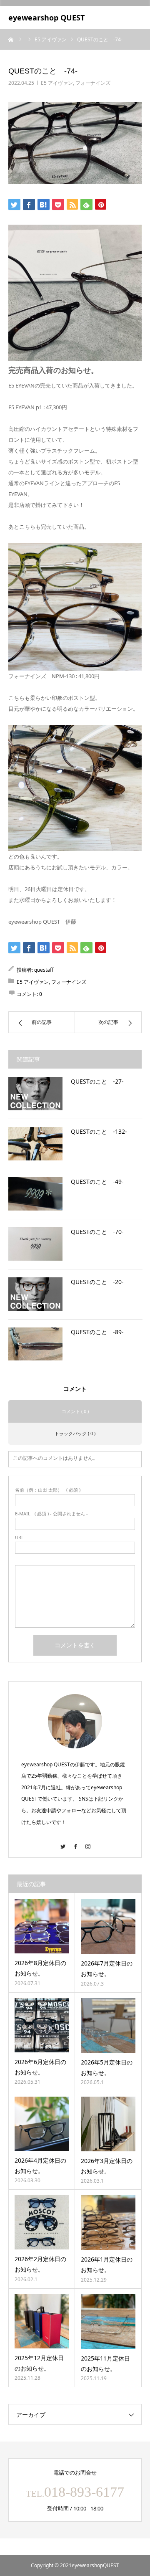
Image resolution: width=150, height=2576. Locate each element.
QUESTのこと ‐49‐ (97, 1182)
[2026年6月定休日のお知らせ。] (42, 2025)
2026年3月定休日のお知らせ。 (107, 2166)
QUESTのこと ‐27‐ (97, 1081)
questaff (44, 970)
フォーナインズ (93, 83)
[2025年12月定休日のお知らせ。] (42, 2321)
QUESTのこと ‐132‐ (99, 1131)
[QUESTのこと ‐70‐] (35, 1244)
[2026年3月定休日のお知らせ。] (108, 2124)
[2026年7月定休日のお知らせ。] (108, 1926)
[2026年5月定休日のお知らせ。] (108, 2025)
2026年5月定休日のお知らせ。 (107, 2067)
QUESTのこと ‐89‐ (97, 1332)
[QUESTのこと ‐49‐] (35, 1194)
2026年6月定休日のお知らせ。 (40, 2067)
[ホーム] (11, 39)
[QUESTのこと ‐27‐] (35, 1094)
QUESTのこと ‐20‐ (97, 1282)
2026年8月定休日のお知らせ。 (40, 1968)
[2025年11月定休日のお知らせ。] (108, 2321)
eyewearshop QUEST (46, 18)
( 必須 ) (48, 1490)
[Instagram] (87, 1843)
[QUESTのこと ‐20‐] (35, 1294)
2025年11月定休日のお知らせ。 (105, 2363)
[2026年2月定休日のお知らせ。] (42, 2222)
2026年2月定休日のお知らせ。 (40, 2264)
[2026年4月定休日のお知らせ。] (42, 2124)
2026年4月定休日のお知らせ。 (40, 2166)
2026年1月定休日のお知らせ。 (107, 2264)
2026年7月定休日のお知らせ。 (107, 1968)
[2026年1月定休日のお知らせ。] (108, 2223)
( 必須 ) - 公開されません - (51, 1513)
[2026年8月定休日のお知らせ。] (42, 1926)
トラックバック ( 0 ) (75, 1433)
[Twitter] (62, 1843)
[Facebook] (75, 1843)
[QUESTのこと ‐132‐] (35, 1144)
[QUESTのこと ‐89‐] (35, 1344)
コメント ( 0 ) (75, 1411)
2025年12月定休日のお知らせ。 (39, 2363)
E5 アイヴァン (57, 83)
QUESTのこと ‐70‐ (97, 1232)
